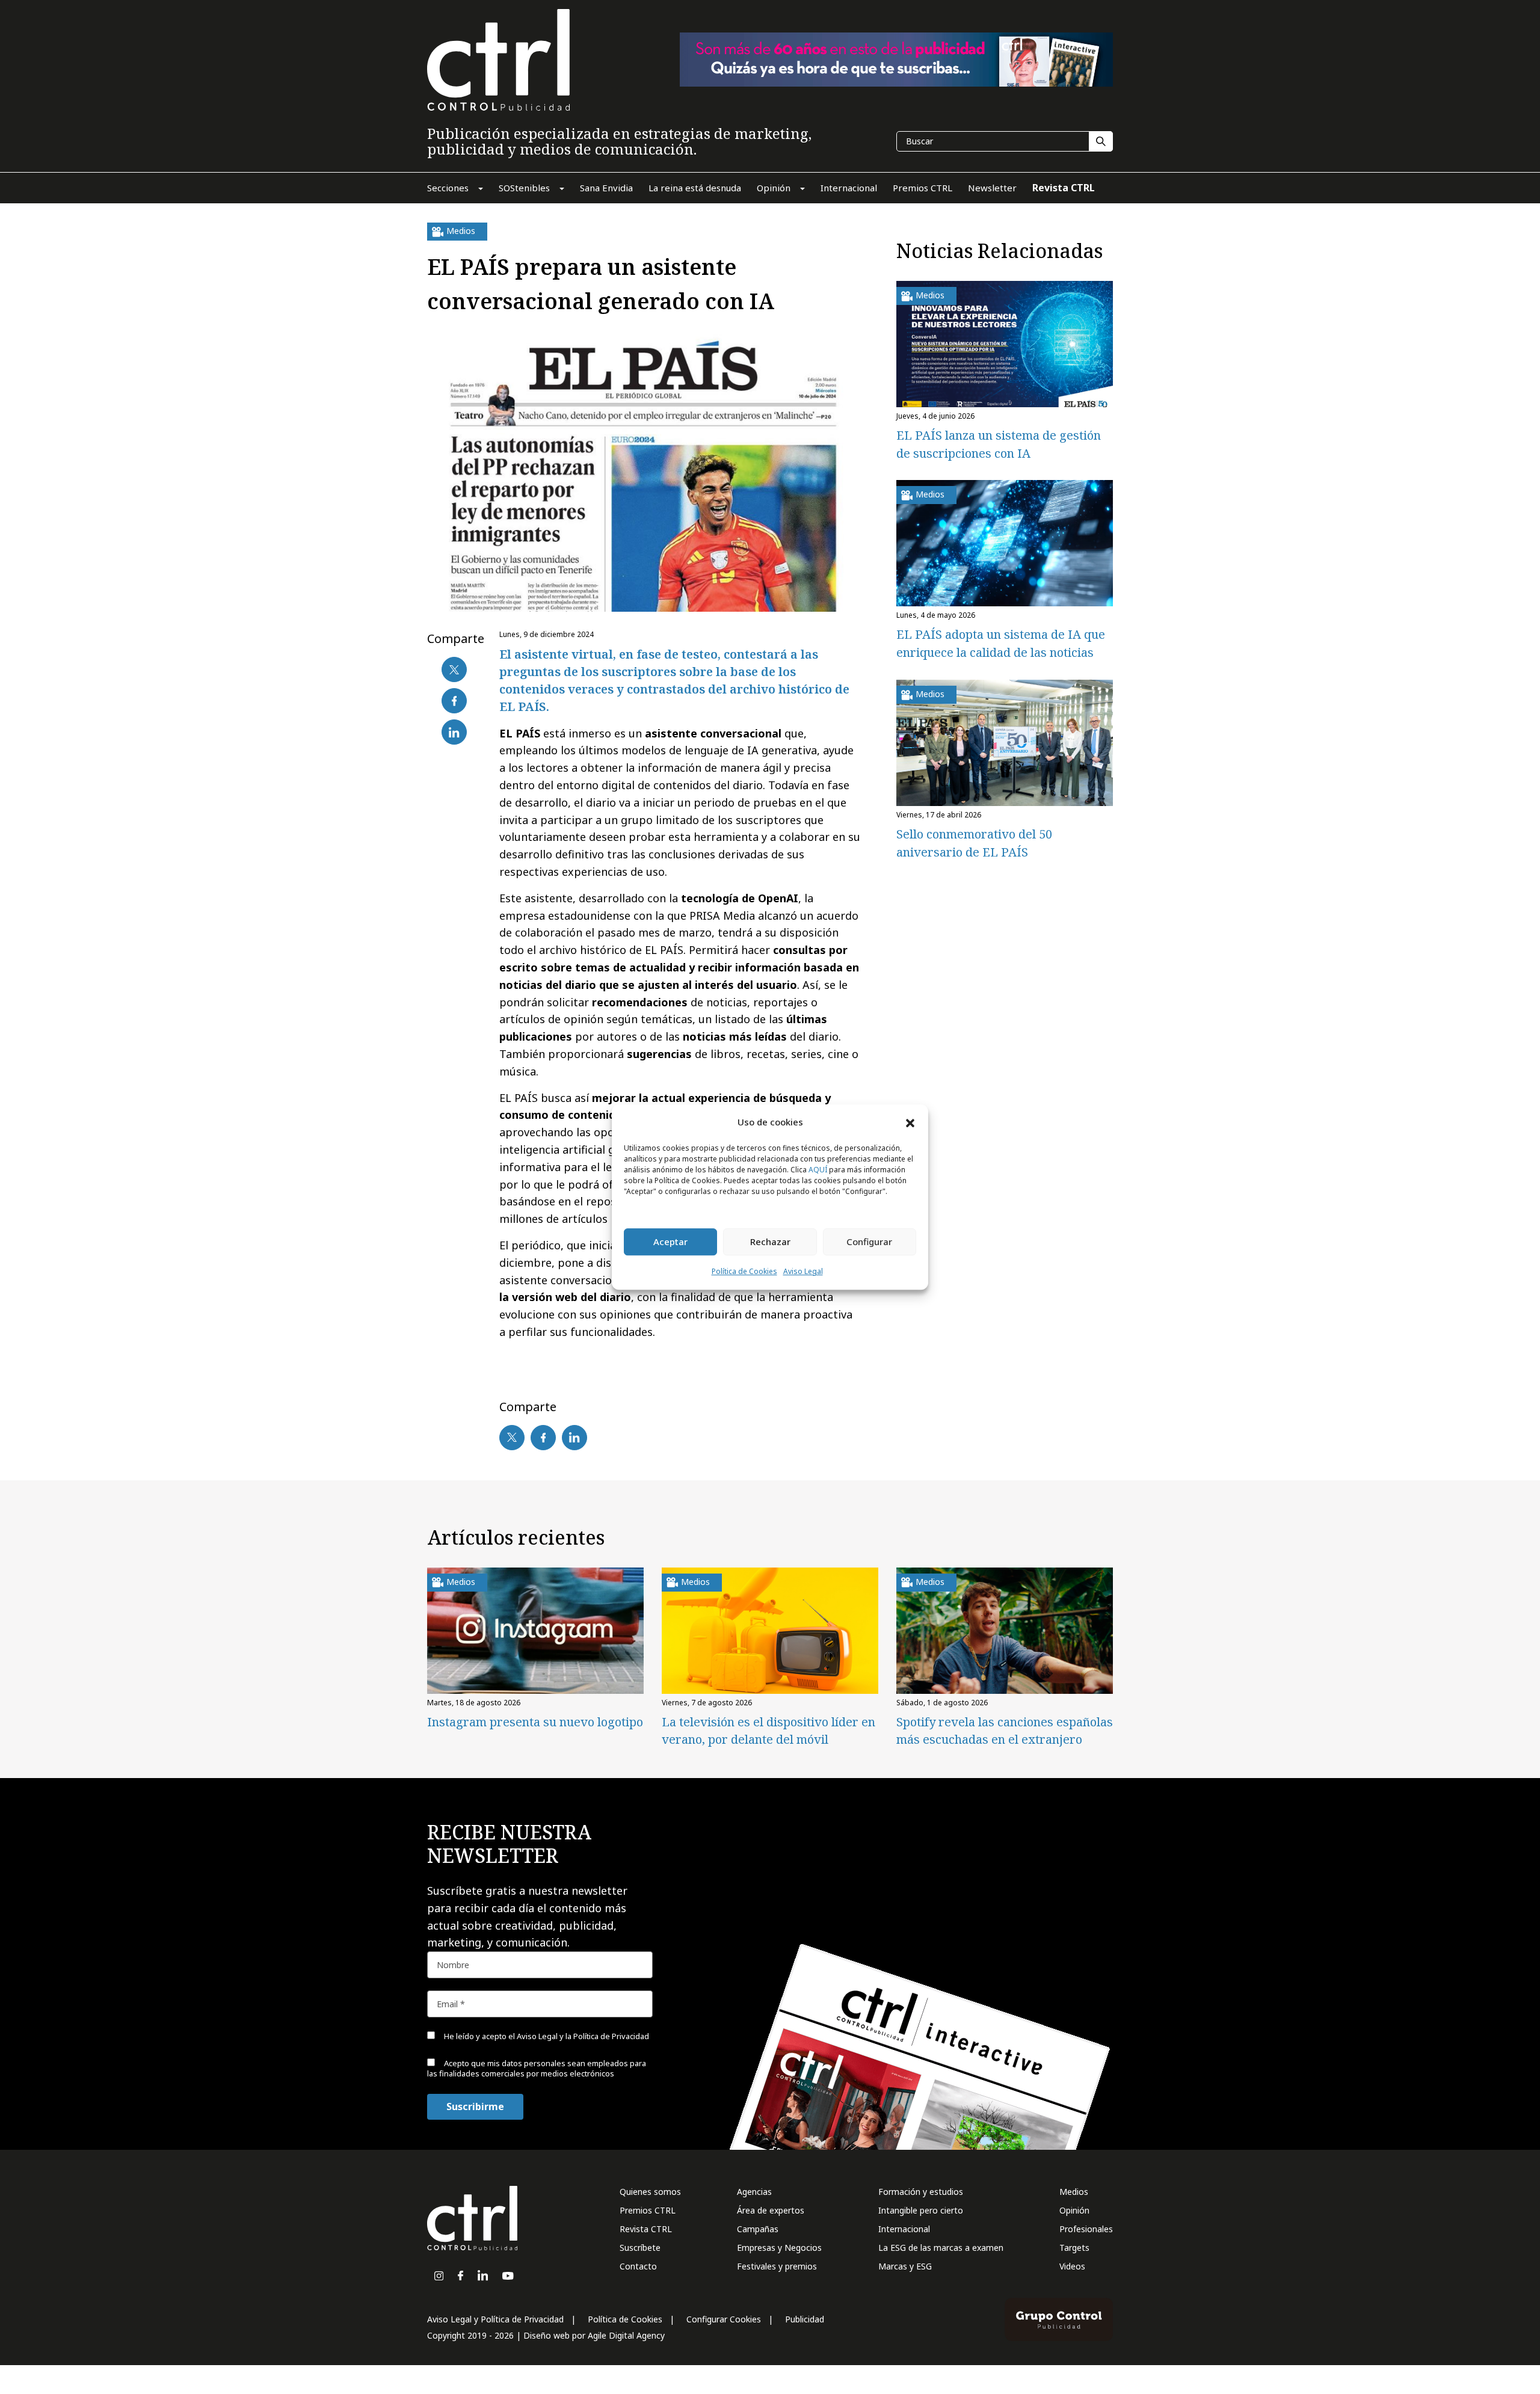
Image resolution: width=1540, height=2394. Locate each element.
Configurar (869, 1242)
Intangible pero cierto (921, 2210)
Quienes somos (650, 2192)
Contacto (638, 2266)
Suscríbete (640, 2248)
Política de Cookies (744, 1271)
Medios (1074, 2192)
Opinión (1074, 2210)
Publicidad (805, 2319)
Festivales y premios (777, 2266)
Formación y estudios (921, 2192)
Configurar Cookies (724, 2319)
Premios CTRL (648, 2210)
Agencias (754, 2192)
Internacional (904, 2229)
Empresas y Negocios (779, 2248)
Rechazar (770, 1242)
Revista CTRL (646, 2229)
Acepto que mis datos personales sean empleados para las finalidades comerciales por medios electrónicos (537, 2068)
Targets (1074, 2248)
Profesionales (1086, 2229)
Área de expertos (771, 2210)
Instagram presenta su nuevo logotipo (535, 1722)
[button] (910, 1122)
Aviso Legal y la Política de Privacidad (583, 2036)
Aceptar (670, 1242)
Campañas (758, 2229)
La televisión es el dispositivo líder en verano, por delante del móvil (768, 1731)
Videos (1072, 2266)
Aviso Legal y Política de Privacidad (495, 2319)
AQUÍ (818, 1170)
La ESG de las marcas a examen (941, 2248)
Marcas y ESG (905, 2266)
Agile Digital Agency (626, 2335)
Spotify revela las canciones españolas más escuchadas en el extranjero (1005, 1731)
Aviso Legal (803, 1271)
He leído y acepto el (546, 2036)
